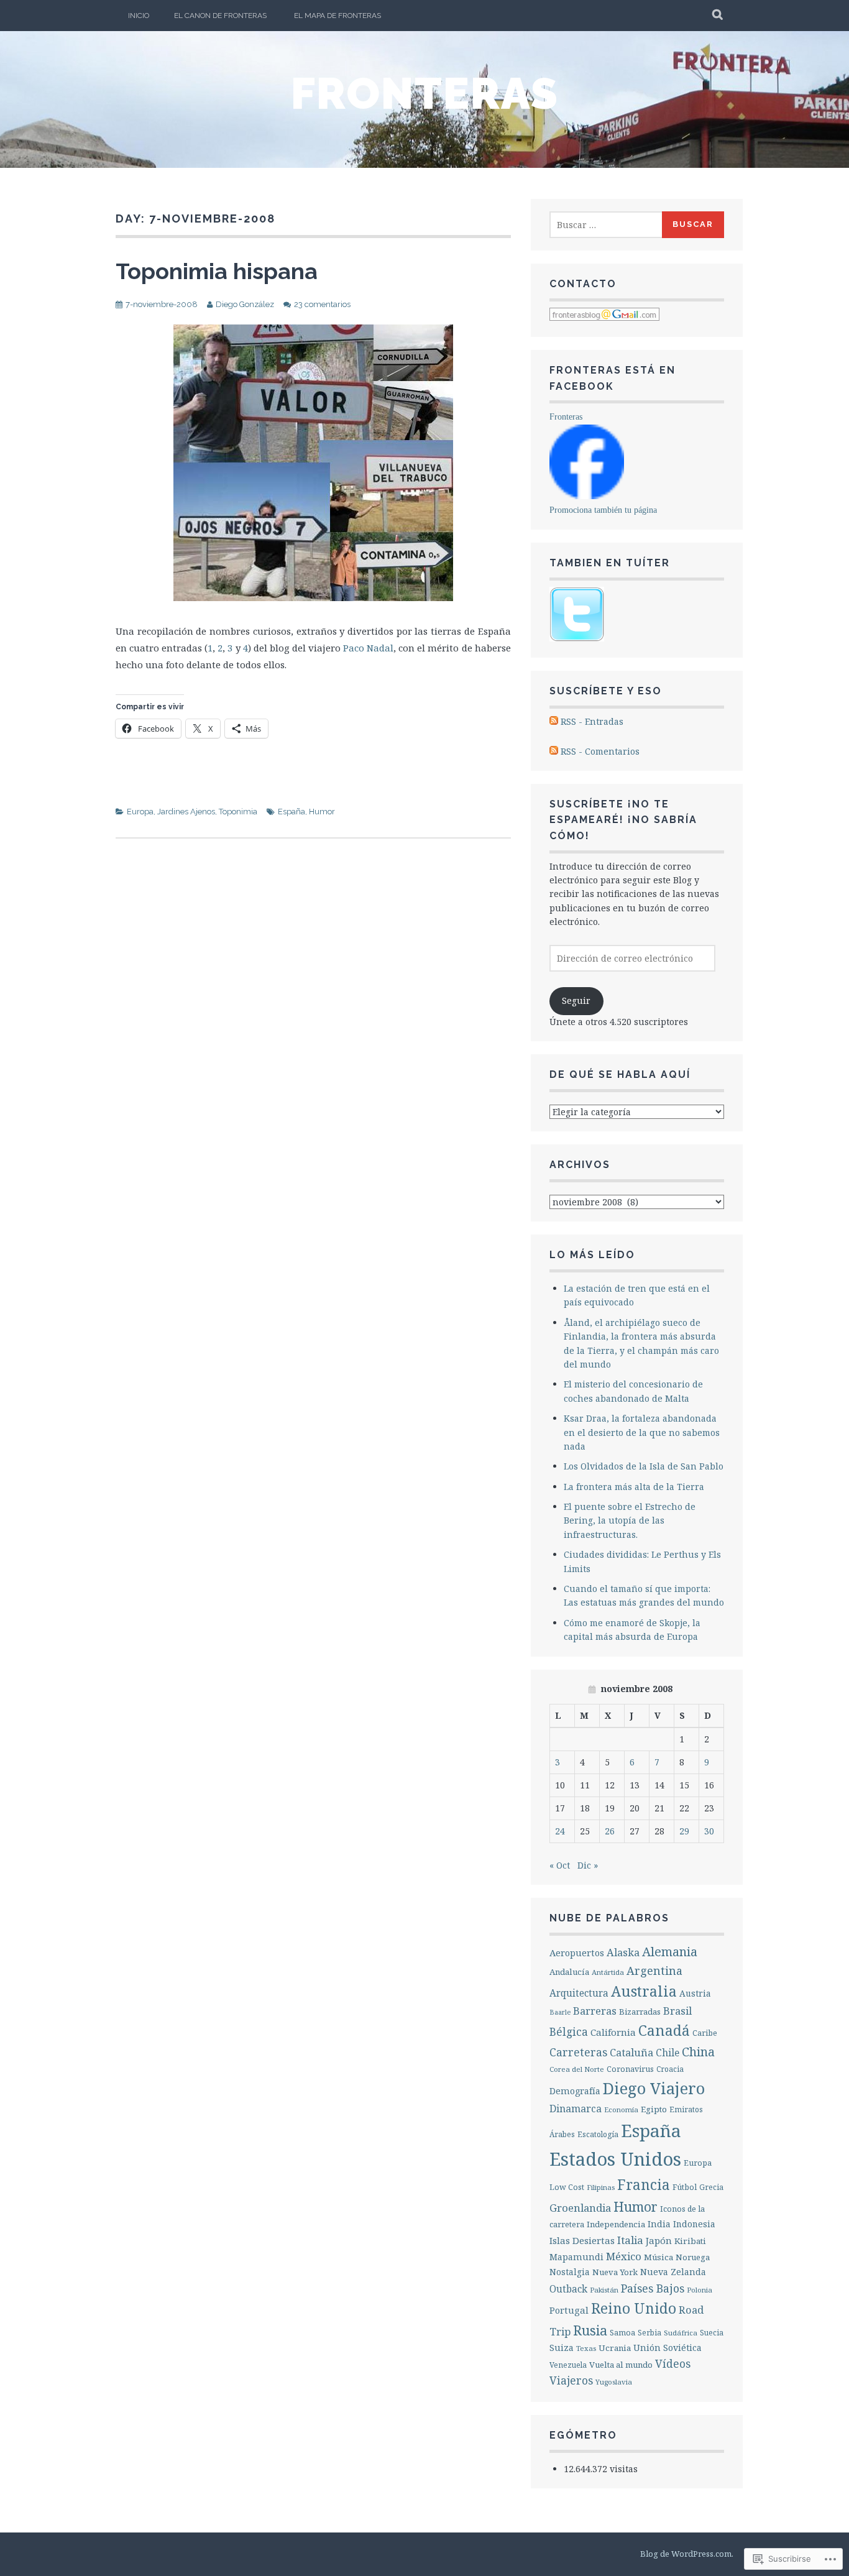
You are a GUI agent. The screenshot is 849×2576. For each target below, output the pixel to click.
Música (659, 2257)
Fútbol (685, 2187)
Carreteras (578, 2052)
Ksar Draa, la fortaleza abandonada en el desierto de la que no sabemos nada (642, 1432)
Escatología (598, 2134)
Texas (586, 2348)
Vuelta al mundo (621, 2365)
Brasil (677, 2011)
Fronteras (425, 93)
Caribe (705, 2033)
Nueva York (615, 2272)
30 (709, 1831)
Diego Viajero (654, 2088)
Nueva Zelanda (673, 2272)
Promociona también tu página (603, 510)
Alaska (623, 1952)
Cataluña (631, 2052)
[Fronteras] (587, 496)
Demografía (575, 2091)
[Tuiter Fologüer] (577, 638)
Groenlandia (580, 2208)
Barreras (595, 2011)
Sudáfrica (681, 2333)
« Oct (560, 1865)
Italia (630, 2240)
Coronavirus (630, 2069)
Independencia (616, 2224)
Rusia (590, 2330)
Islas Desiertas (582, 2240)
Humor (322, 812)
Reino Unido (634, 2308)
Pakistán (604, 2290)
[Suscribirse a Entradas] (554, 721)
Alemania (670, 1952)
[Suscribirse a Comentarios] (554, 751)
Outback (568, 2289)
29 (684, 1831)
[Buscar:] (607, 225)
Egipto (654, 2109)
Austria (695, 1993)
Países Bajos (653, 2288)
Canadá (664, 2030)
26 (610, 1831)
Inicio (139, 16)
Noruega (693, 2257)
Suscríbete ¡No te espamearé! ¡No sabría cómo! (623, 820)
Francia (644, 2185)
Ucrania (615, 2348)
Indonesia (694, 2224)
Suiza (562, 2348)
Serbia (649, 2332)
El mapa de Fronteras (337, 16)
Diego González (245, 304)
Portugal (569, 2310)
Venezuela (568, 2365)
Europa (140, 812)
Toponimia (238, 812)
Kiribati (690, 2241)
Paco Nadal (368, 648)
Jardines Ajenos (186, 812)
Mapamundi (576, 2257)
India (659, 2224)
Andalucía (569, 1972)
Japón (659, 2240)
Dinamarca (576, 2109)
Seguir (576, 1000)
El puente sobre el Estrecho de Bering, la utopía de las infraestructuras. (630, 1520)
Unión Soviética (668, 2348)
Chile (668, 2053)
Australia (644, 1991)
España (291, 812)
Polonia (700, 2290)
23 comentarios (322, 304)
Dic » (588, 1865)
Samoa (622, 2333)
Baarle (560, 2012)
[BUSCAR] (718, 16)
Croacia (670, 2069)
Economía (621, 2109)
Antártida (608, 1972)
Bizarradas (640, 2012)
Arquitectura (579, 1993)
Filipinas (601, 2187)
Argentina (654, 1971)
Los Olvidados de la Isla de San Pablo (644, 1466)
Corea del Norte (577, 2069)
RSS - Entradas (592, 721)
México (624, 2256)
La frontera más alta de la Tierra (634, 1487)
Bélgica (569, 2032)
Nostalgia (570, 2272)
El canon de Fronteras (220, 16)
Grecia (711, 2187)
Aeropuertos (577, 1953)
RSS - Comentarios (600, 751)
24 (560, 1831)
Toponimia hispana (217, 271)
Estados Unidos (615, 2159)
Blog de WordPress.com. (687, 2554)
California (613, 2032)
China (698, 2052)
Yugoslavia (614, 2382)
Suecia (712, 2332)
